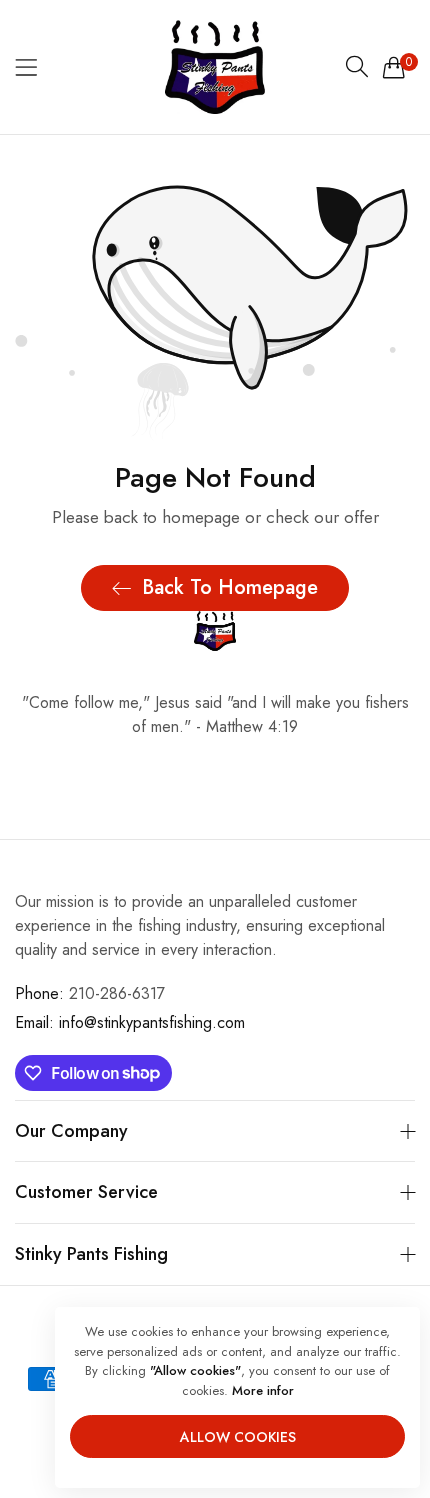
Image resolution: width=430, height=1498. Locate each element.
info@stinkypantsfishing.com (130, 1022)
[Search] (357, 67)
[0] (394, 67)
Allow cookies (238, 1437)
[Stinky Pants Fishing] (215, 67)
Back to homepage (230, 587)
